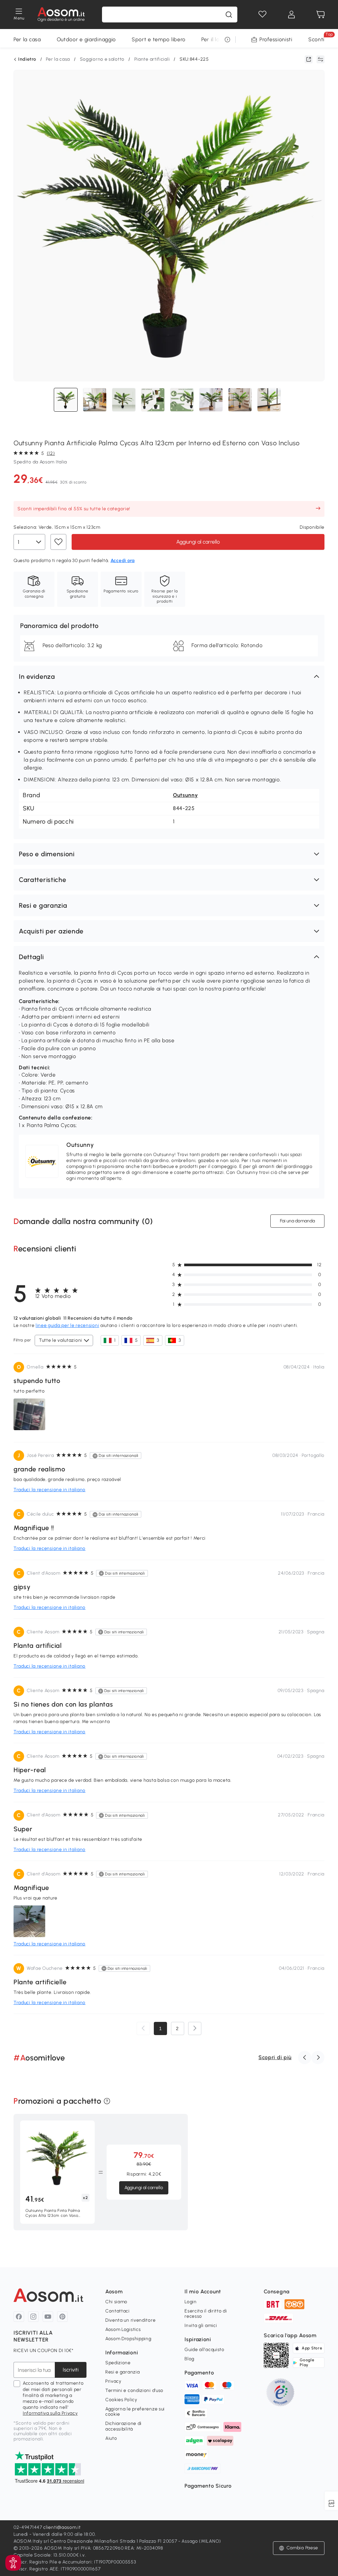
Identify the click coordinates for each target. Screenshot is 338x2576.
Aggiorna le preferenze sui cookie (135, 2412)
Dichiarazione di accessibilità (123, 2426)
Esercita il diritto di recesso (206, 2314)
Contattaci (118, 2311)
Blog (189, 2359)
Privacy (113, 2381)
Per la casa (27, 39)
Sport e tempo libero (159, 39)
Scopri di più (275, 2057)
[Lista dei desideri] (262, 15)
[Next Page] (195, 2028)
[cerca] (229, 15)
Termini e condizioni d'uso (134, 2390)
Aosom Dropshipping (128, 2339)
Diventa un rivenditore (130, 2320)
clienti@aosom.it (62, 2527)
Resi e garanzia (123, 2372)
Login (191, 2302)
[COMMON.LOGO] (61, 15)
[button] (169, 676)
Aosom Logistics (123, 2329)
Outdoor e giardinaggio (86, 39)
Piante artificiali (152, 59)
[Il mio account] (291, 15)
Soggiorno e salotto (102, 59)
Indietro (27, 59)
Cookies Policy (121, 2400)
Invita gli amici (201, 2325)
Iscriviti (71, 2370)
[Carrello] (321, 15)
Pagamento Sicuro (208, 2486)
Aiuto (111, 2438)
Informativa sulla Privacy (50, 2413)
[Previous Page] (143, 2028)
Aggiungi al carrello (198, 541)
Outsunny (186, 795)
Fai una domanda (297, 1221)
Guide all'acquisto (204, 2350)
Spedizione (118, 2363)
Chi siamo (116, 2302)
